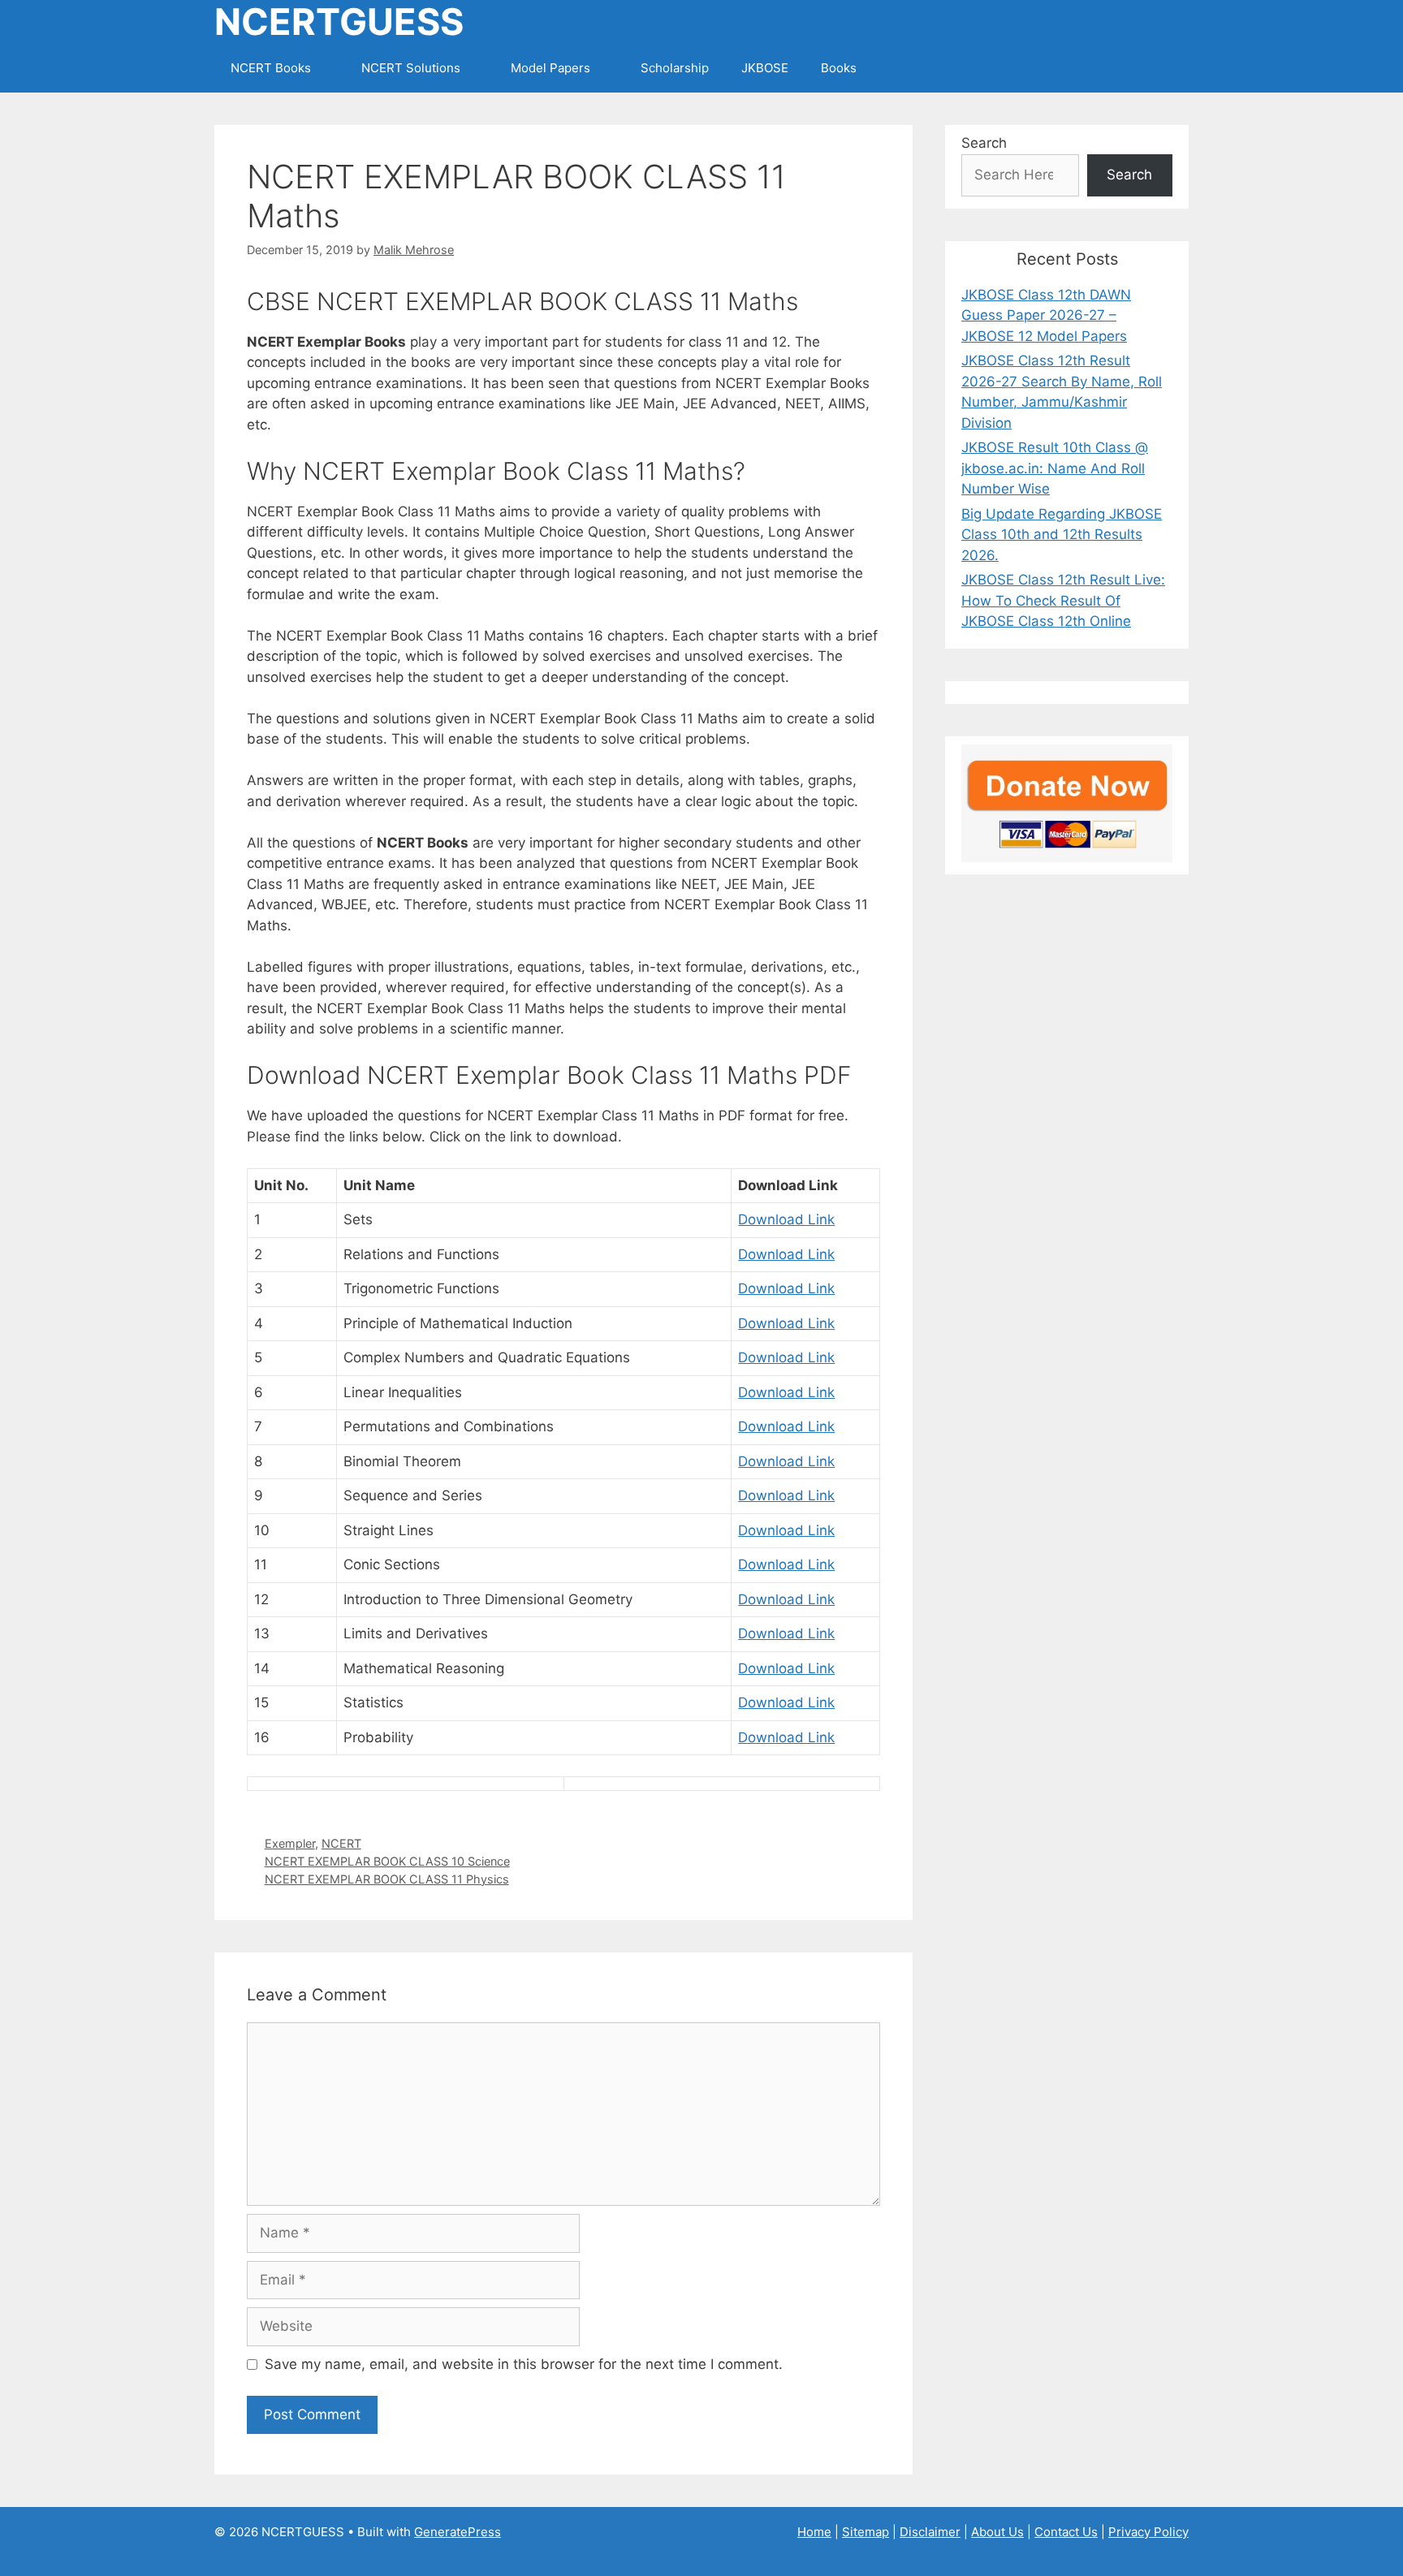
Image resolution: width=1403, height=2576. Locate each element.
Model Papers (550, 68)
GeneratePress (458, 2532)
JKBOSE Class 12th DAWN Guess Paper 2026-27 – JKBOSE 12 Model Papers (1046, 315)
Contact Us (1066, 2532)
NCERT (341, 1843)
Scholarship (675, 68)
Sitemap (866, 2532)
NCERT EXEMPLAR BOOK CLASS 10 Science (387, 1861)
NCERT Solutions (411, 68)
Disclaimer (930, 2532)
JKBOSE (765, 68)
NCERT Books (271, 68)
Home (814, 2532)
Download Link (786, 1219)
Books (839, 68)
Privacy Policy (1148, 2532)
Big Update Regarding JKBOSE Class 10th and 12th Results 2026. (1062, 535)
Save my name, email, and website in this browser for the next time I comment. (524, 2364)
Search (984, 143)
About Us (997, 2532)
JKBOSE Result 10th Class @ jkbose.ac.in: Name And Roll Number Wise (1055, 468)
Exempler (290, 1843)
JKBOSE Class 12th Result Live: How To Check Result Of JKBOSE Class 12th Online (1063, 600)
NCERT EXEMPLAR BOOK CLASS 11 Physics (387, 1879)
